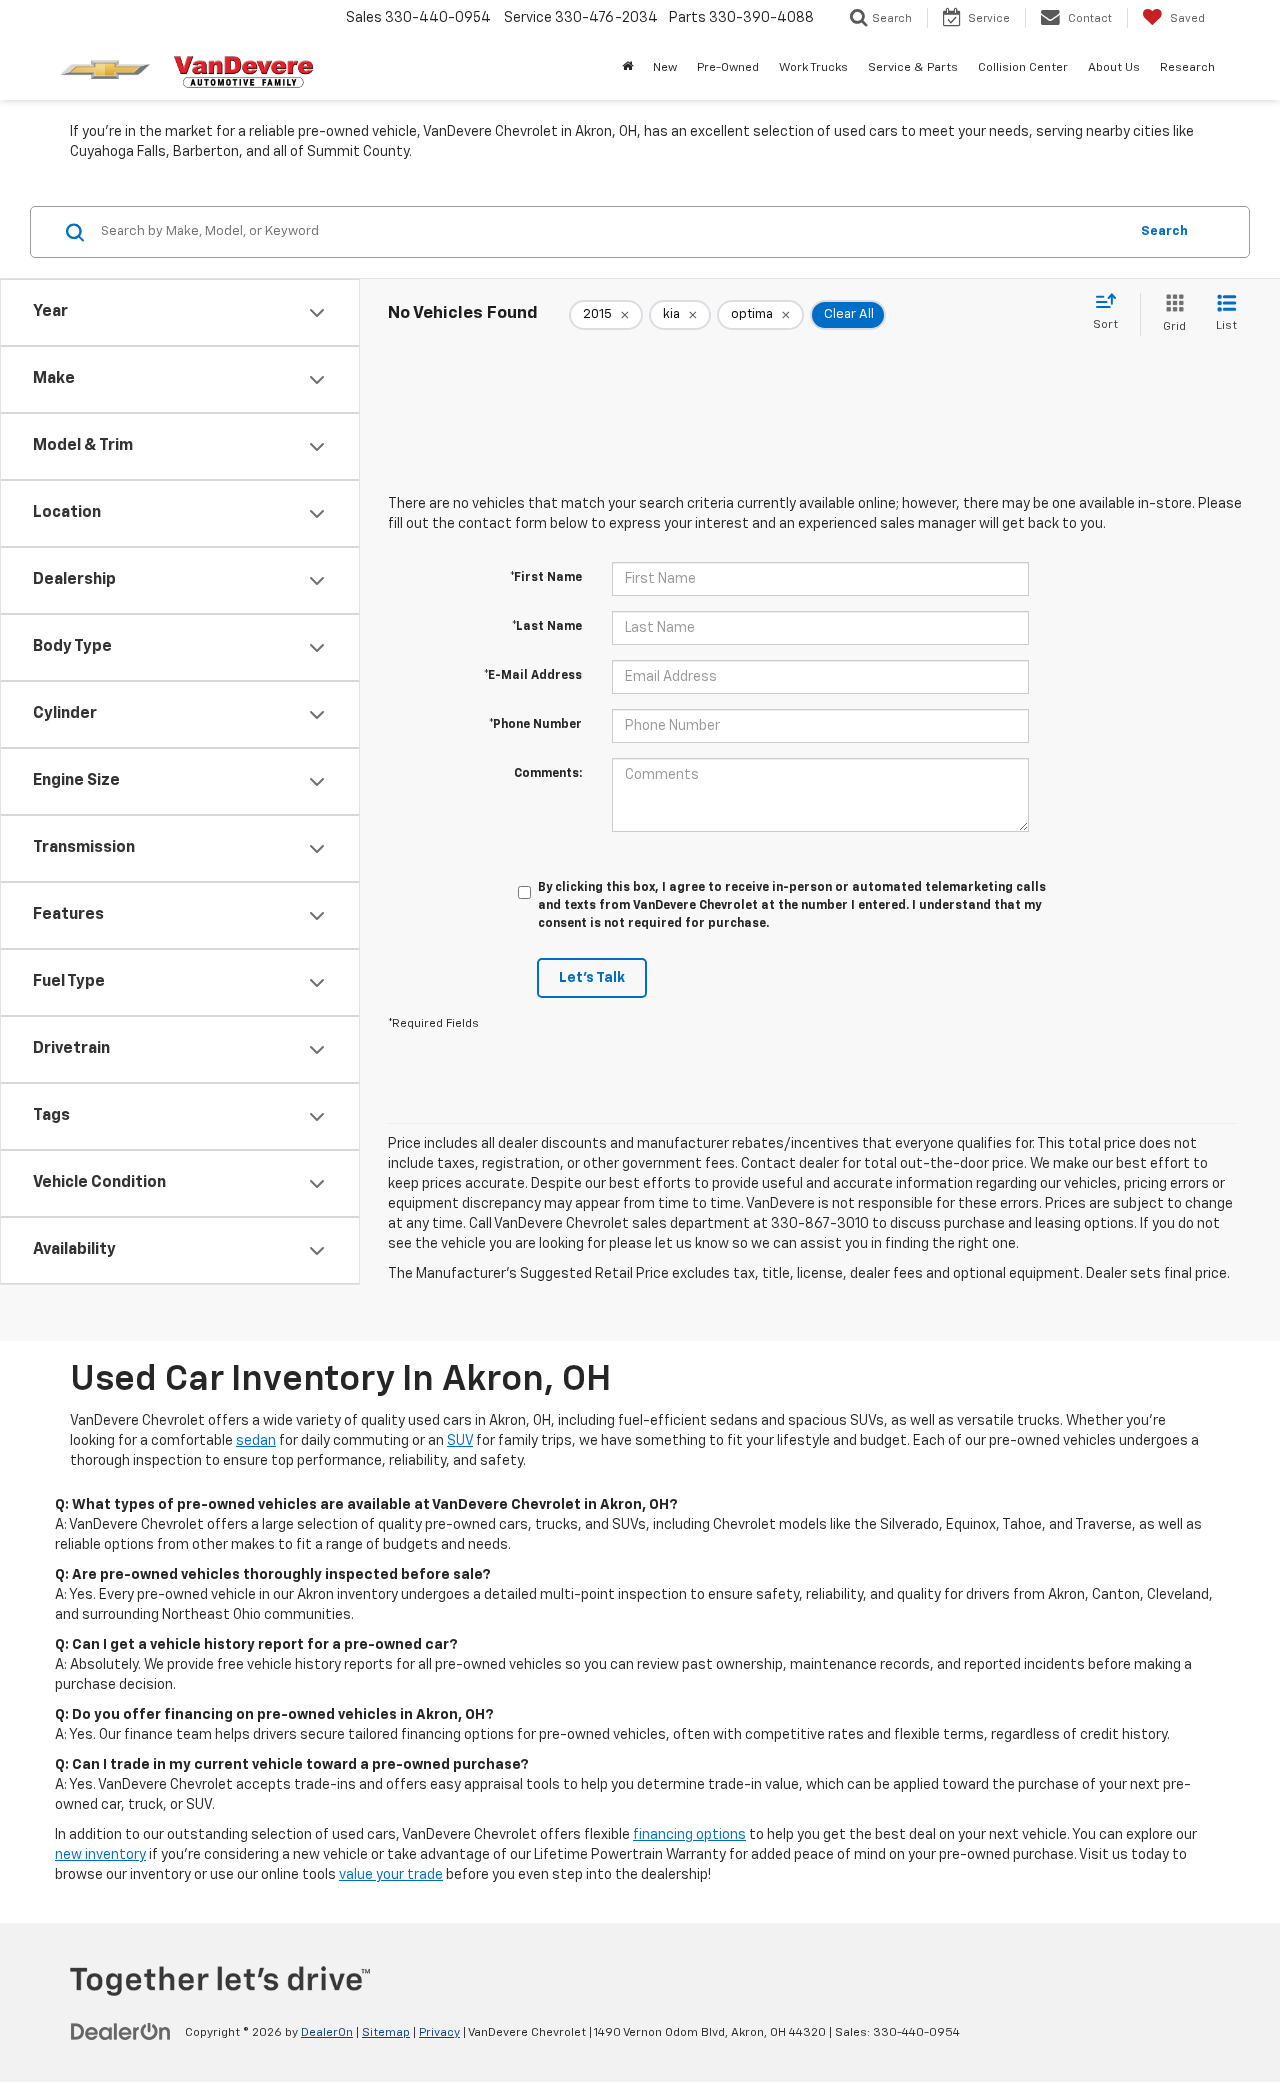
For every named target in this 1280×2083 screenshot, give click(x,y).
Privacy (439, 2033)
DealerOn (327, 2033)
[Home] (627, 68)
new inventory (100, 1855)
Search (1164, 231)
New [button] (665, 68)
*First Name (546, 578)
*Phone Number (535, 725)
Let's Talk (592, 978)
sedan (256, 1441)
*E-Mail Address (533, 676)
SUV (460, 1441)
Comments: (548, 774)
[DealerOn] (121, 2032)
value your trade (391, 1875)
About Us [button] (1114, 68)
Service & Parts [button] (913, 68)
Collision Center (1023, 68)
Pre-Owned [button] (728, 68)
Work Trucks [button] (813, 68)
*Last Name (547, 627)
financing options (689, 1835)
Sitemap (386, 2033)
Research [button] (1187, 68)
